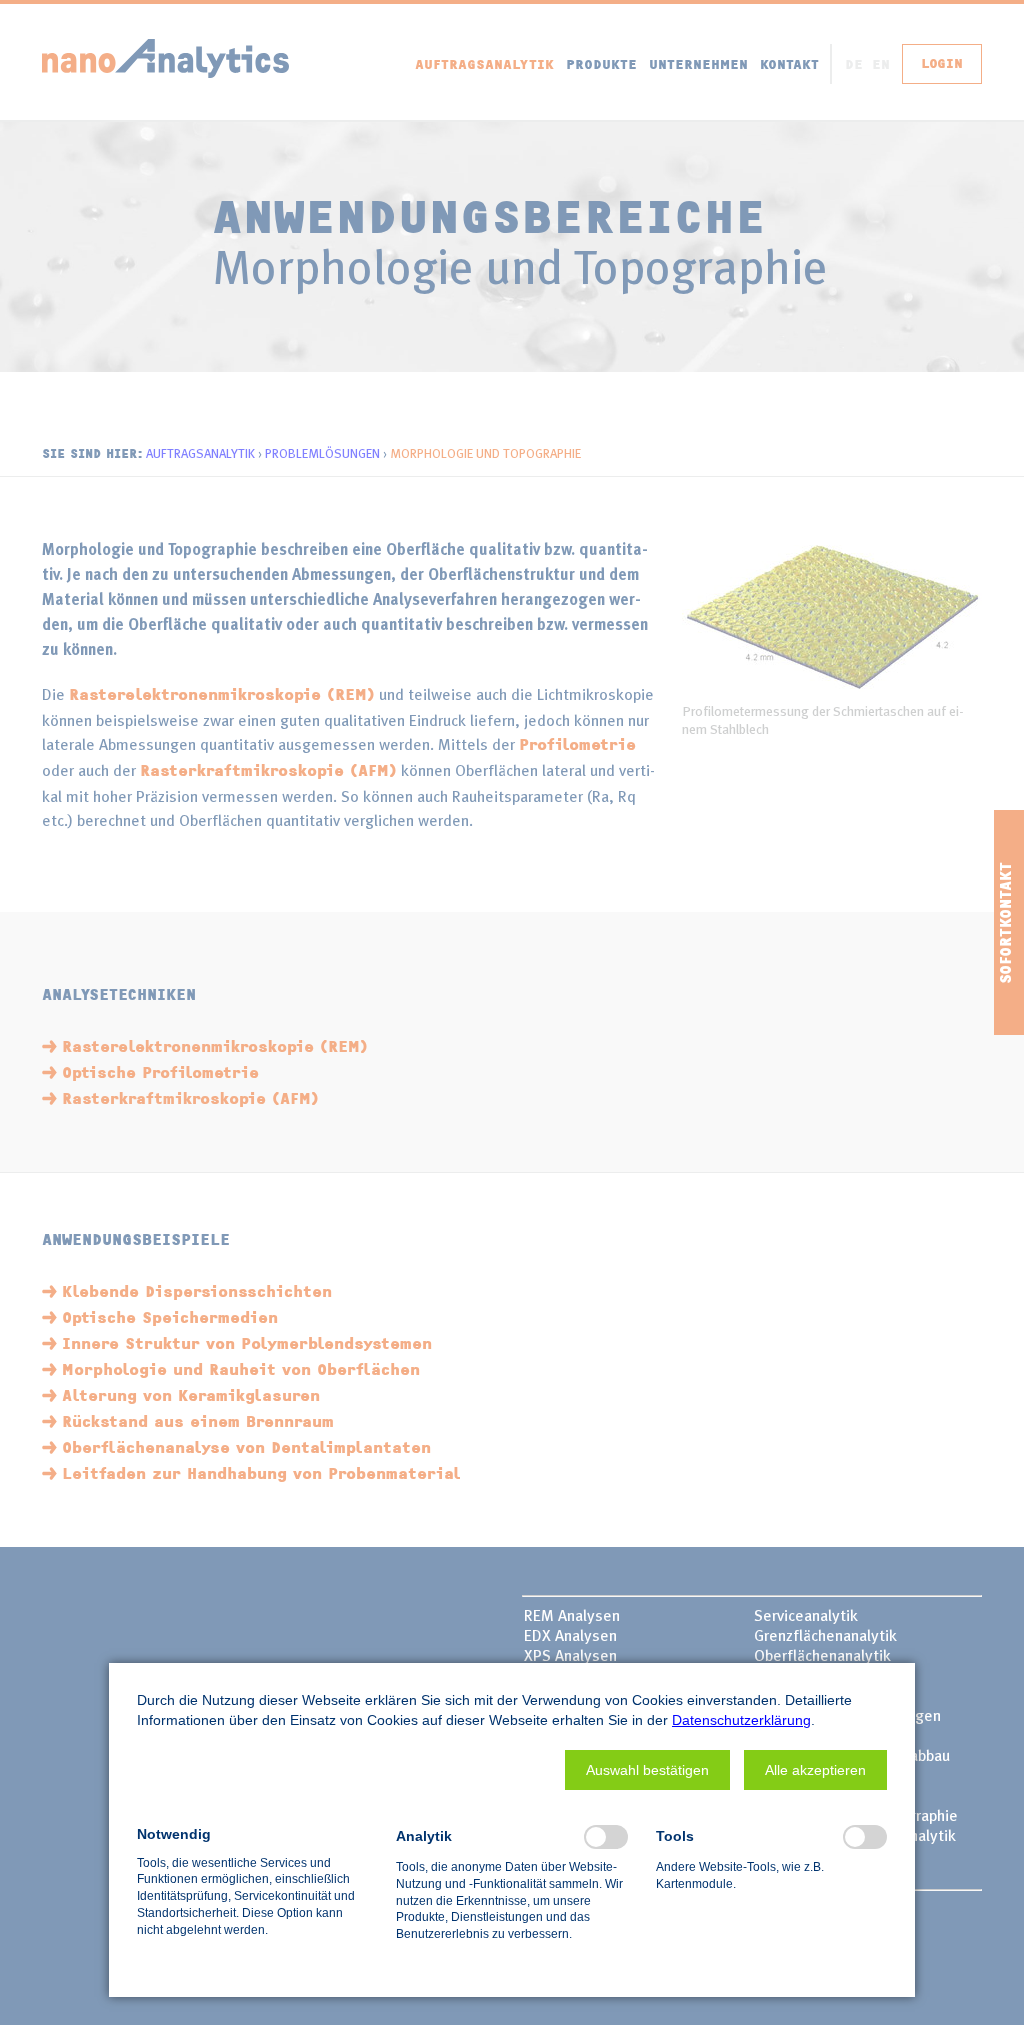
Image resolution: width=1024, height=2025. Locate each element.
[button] (647, 1770)
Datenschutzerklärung (741, 1720)
